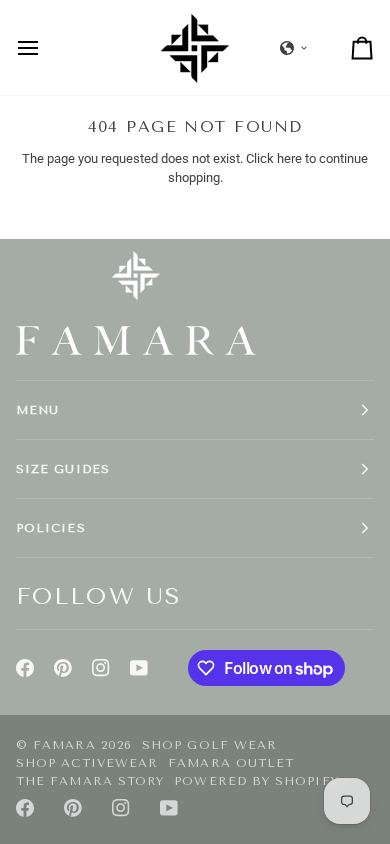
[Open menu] (46, 47)
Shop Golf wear (209, 745)
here (289, 158)
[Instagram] (101, 668)
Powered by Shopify (256, 781)
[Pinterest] (63, 668)
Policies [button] (51, 528)
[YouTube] (139, 668)
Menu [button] (37, 410)
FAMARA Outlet (231, 763)
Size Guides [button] (63, 469)
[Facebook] (25, 668)
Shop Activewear (87, 763)
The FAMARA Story (90, 781)
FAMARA (64, 745)
